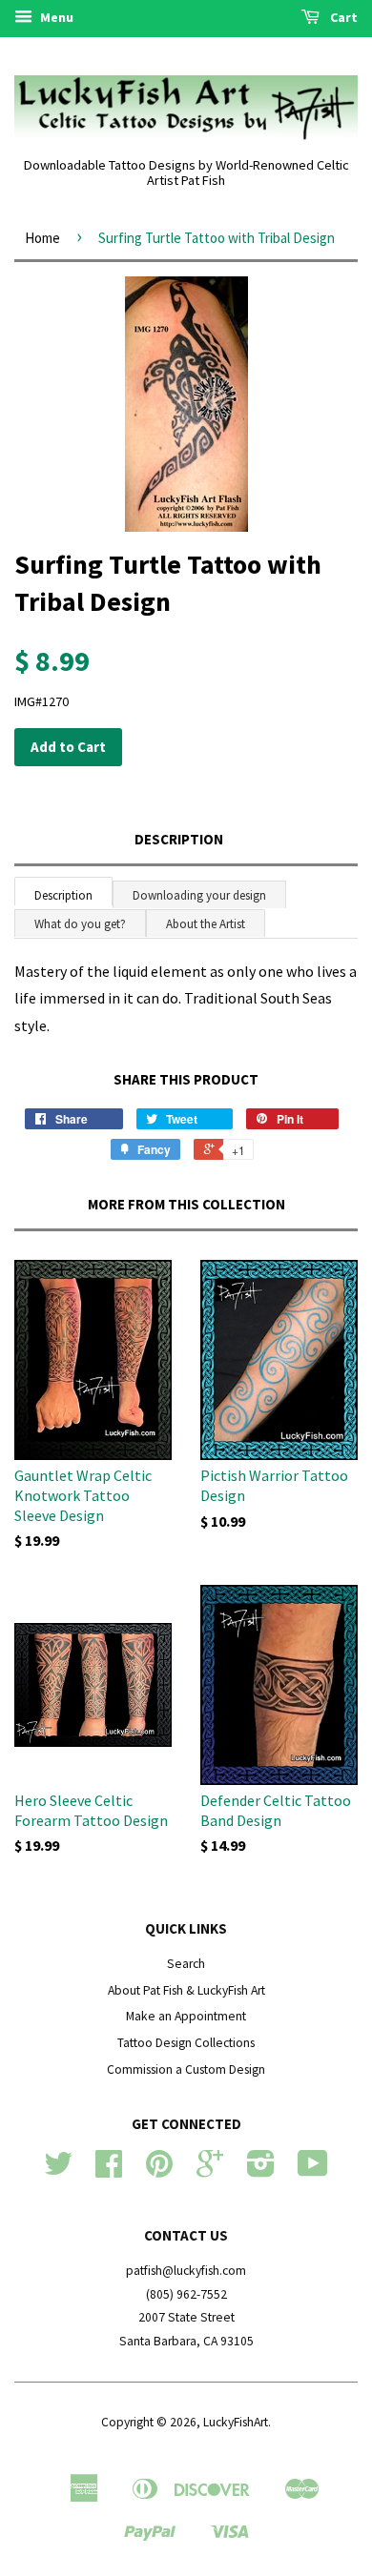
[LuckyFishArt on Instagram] (261, 2170)
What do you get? (80, 924)
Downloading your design (199, 895)
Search (186, 1964)
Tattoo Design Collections (186, 2043)
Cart (342, 17)
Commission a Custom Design (186, 2069)
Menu (55, 17)
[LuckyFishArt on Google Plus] (210, 2170)
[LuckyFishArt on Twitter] (58, 2170)
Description (179, 839)
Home (42, 238)
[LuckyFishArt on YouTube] (313, 2170)
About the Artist (206, 924)
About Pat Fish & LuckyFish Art (186, 1990)
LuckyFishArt (236, 2422)
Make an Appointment (186, 2016)
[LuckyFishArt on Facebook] (109, 2170)
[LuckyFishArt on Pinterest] (159, 2170)
